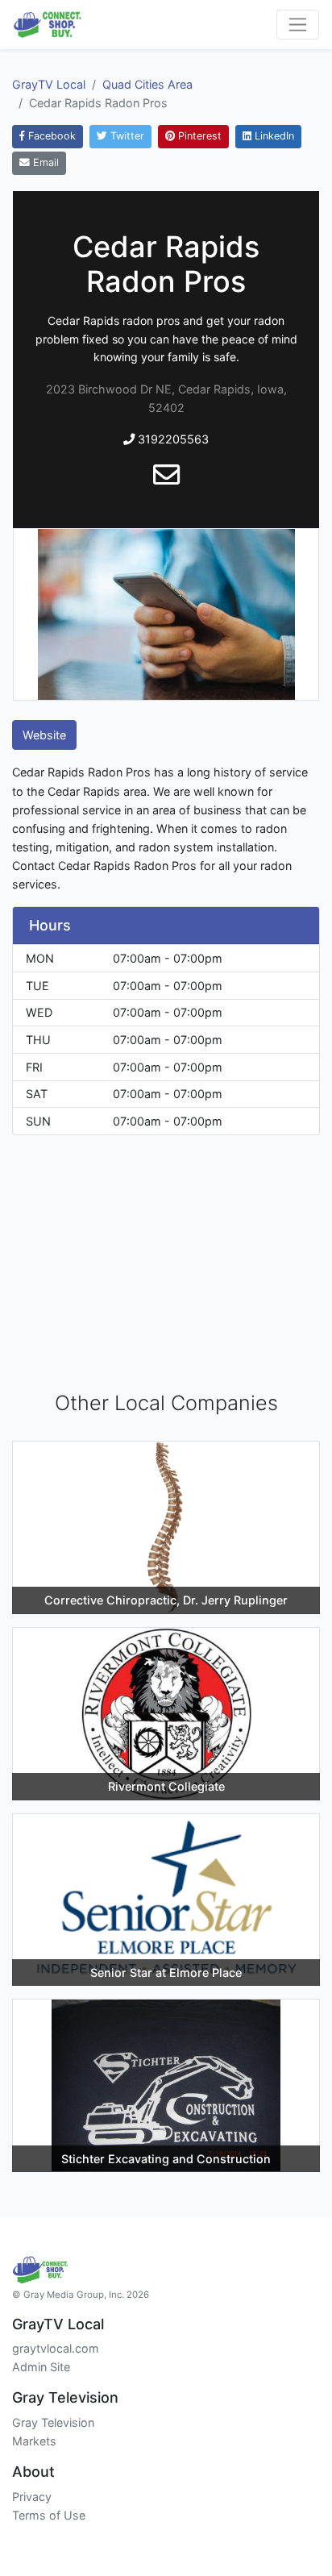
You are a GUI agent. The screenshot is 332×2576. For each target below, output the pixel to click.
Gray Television (53, 2422)
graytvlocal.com (56, 2348)
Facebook (50, 136)
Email (44, 162)
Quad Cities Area (147, 84)
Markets (34, 2441)
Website (44, 735)
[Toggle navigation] (298, 25)
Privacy (32, 2497)
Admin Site (41, 2367)
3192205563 (172, 439)
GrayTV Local (49, 84)
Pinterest (198, 136)
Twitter (126, 136)
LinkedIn (273, 136)
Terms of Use (49, 2515)
